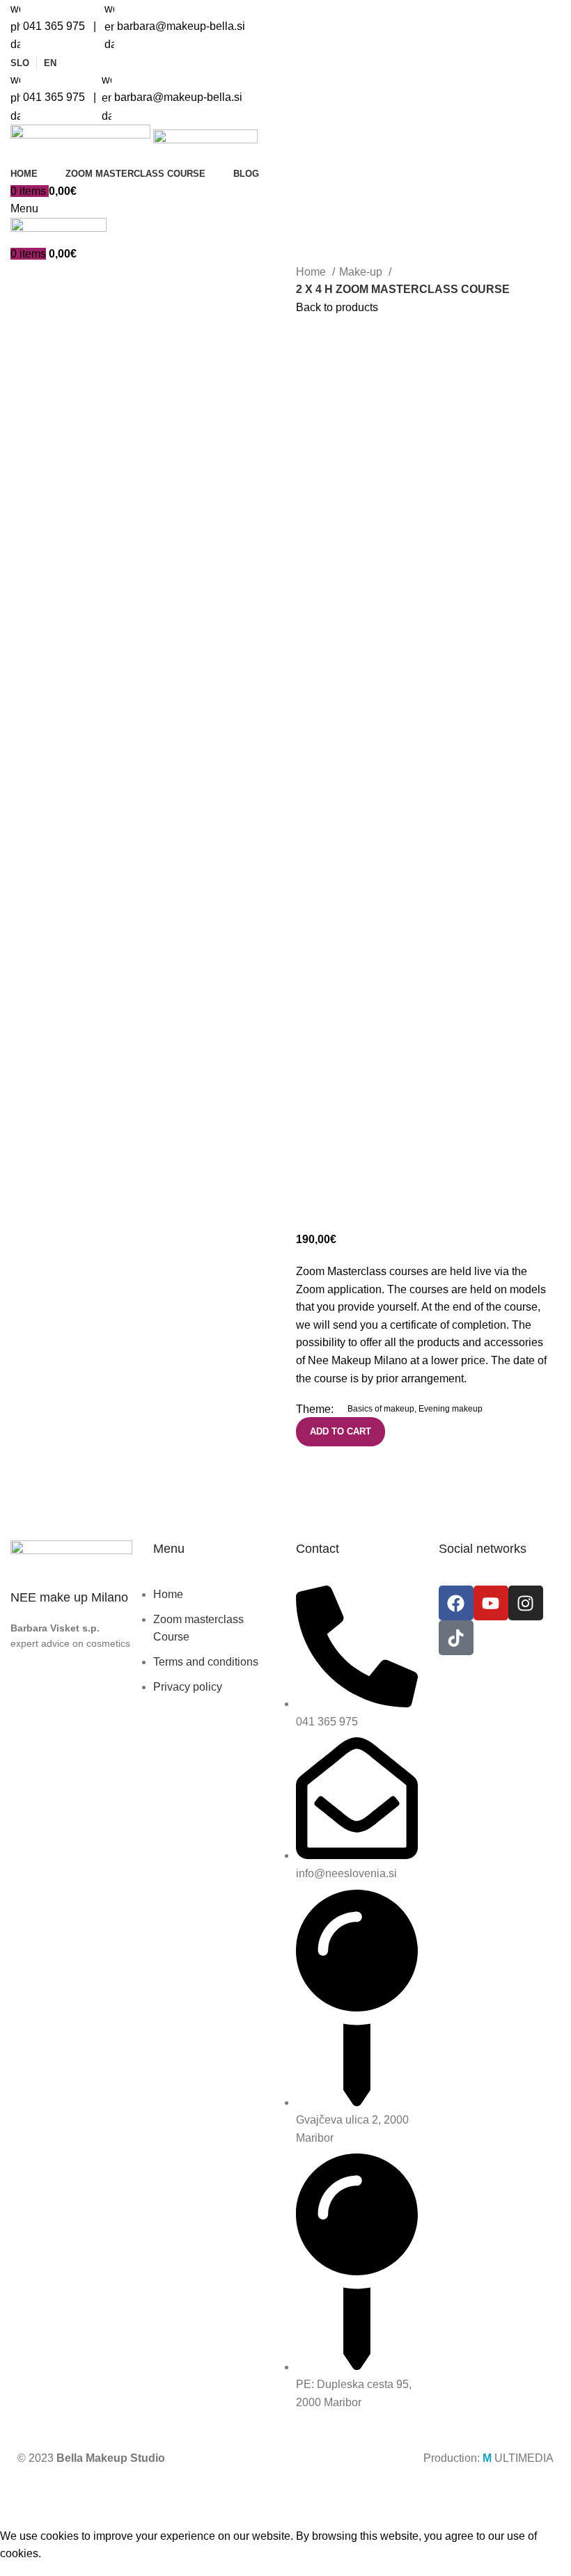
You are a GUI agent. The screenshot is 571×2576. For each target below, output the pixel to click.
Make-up (362, 272)
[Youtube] (491, 1603)
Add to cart (341, 1431)
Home (312, 272)
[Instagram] (526, 1603)
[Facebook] (456, 1603)
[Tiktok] (456, 1638)
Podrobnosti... (516, 2518)
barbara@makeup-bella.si (180, 26)
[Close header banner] (17, 2492)
